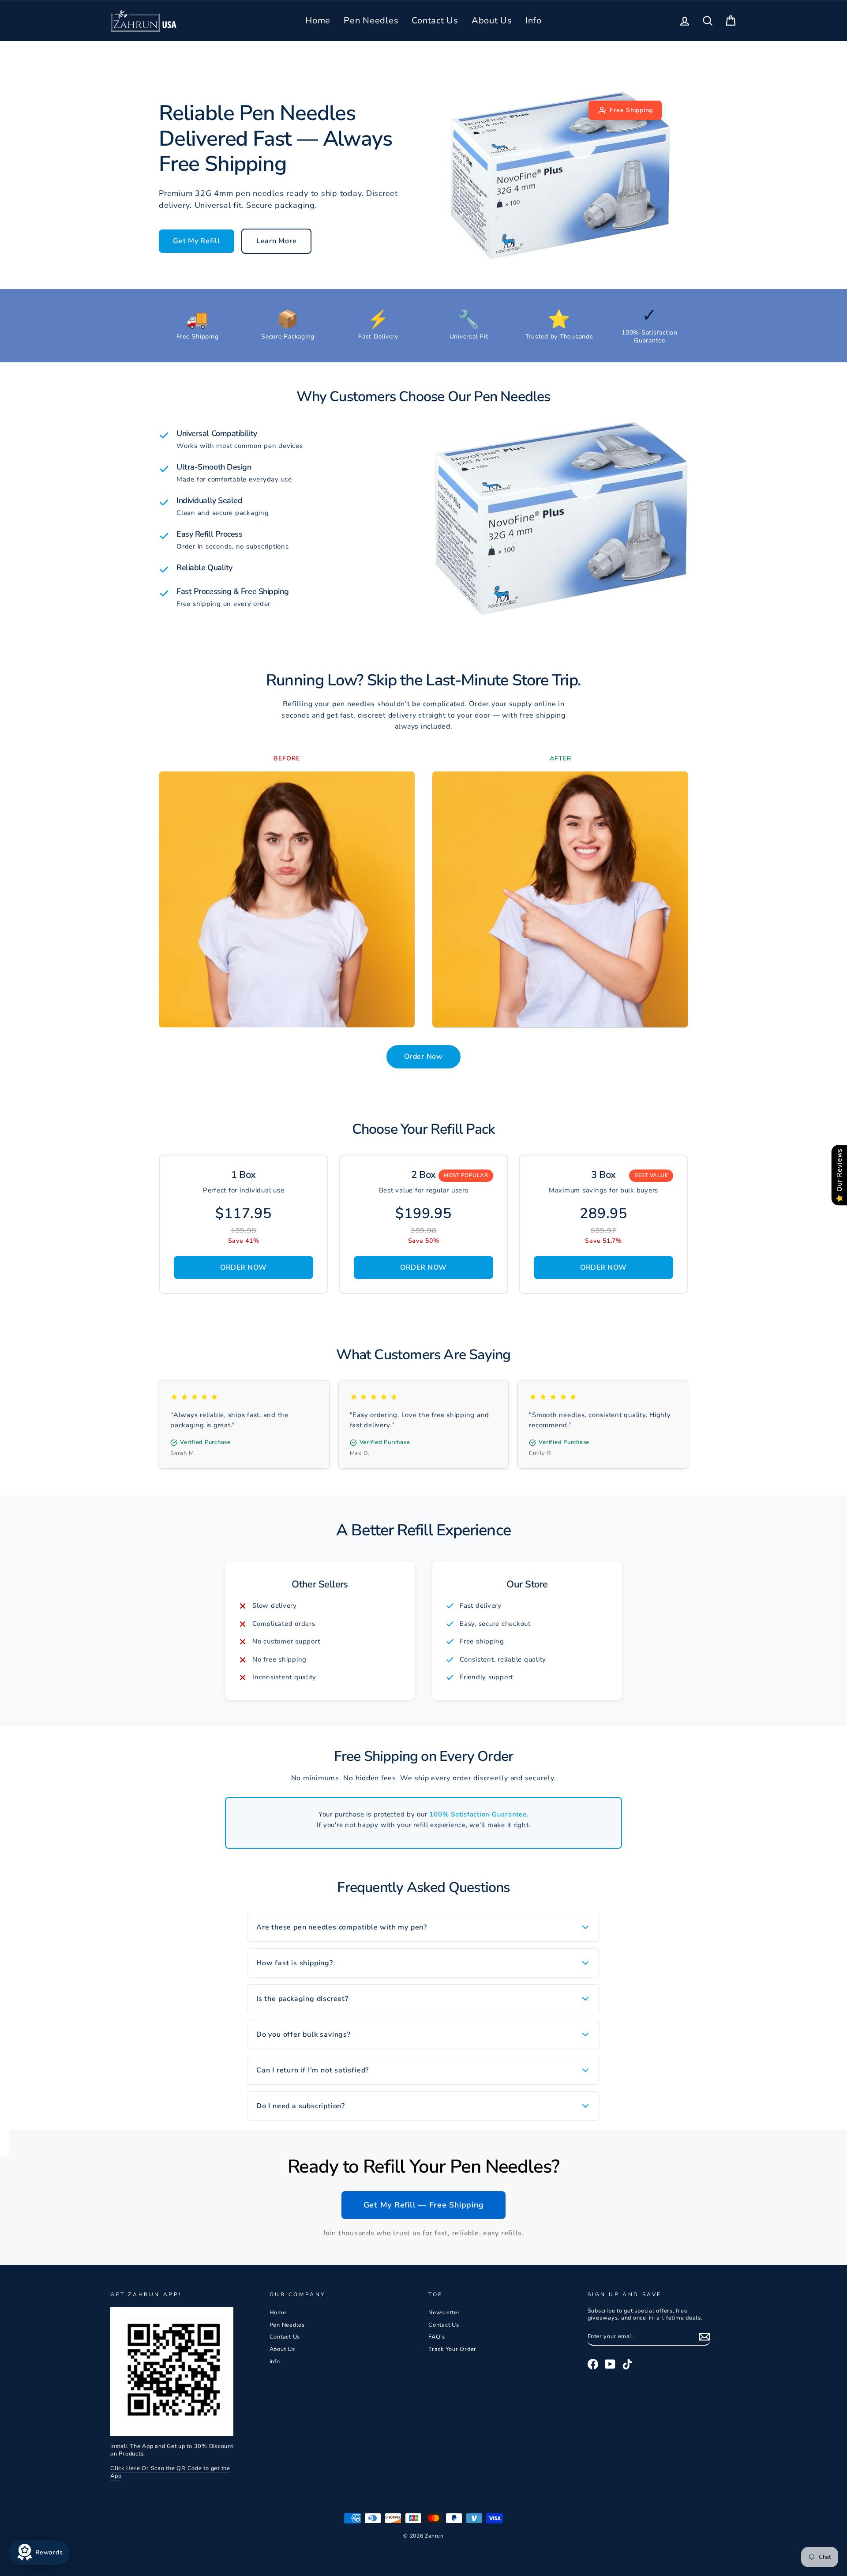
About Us (492, 21)
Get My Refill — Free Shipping (424, 2205)
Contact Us (435, 21)
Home (318, 21)
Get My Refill (197, 241)
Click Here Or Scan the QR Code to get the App (170, 2472)
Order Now (423, 1057)
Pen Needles (371, 21)
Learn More (277, 241)
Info (534, 21)
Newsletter (444, 2313)
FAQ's (437, 2337)
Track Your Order (452, 2349)
